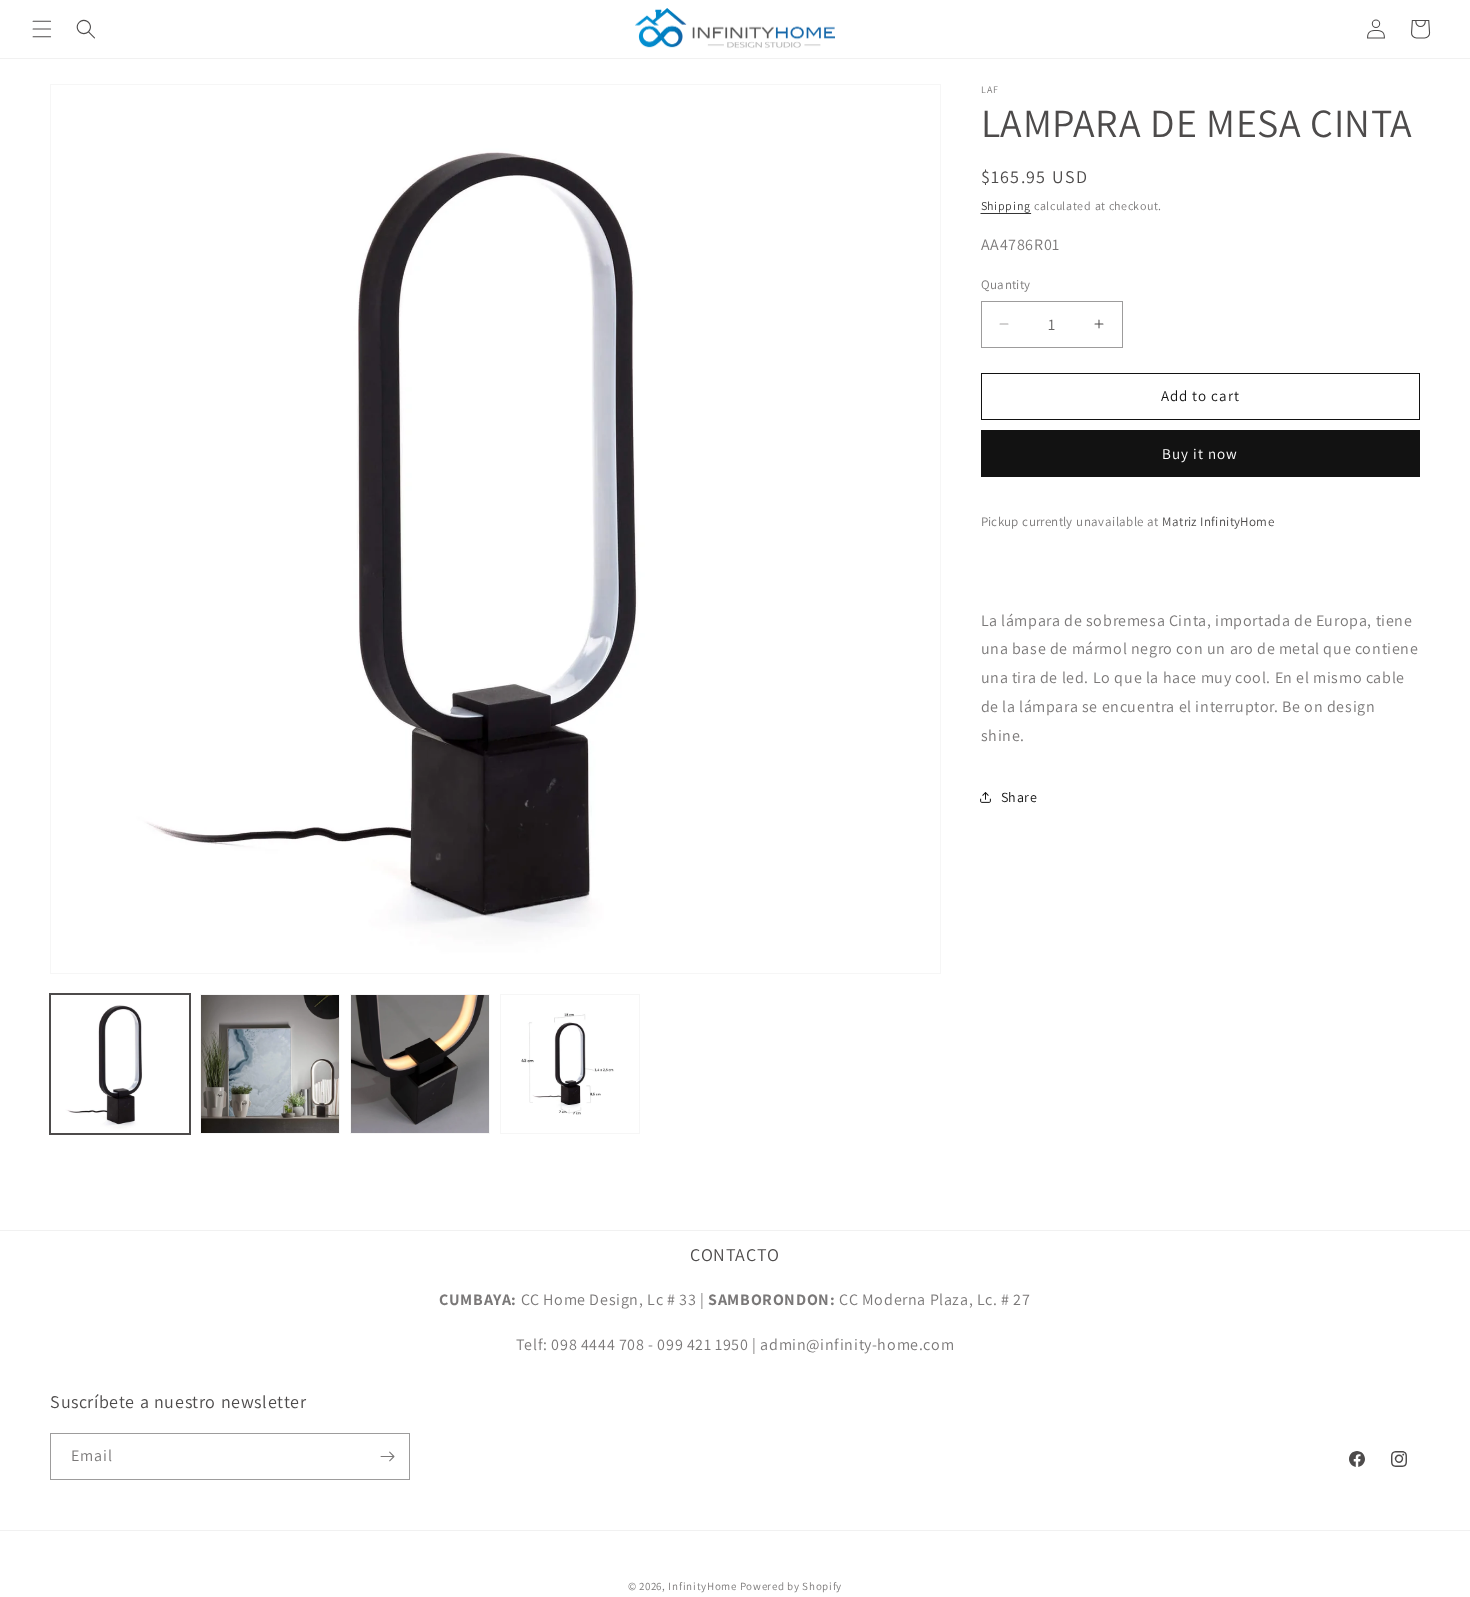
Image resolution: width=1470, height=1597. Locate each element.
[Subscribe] (387, 1456)
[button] (42, 29)
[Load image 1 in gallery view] (120, 1064)
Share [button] (1019, 797)
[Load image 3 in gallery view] (420, 1064)
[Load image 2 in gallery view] (270, 1064)
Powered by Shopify (791, 1586)
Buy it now (1200, 452)
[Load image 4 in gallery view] (570, 1064)
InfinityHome (702, 1586)
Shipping (1006, 205)
